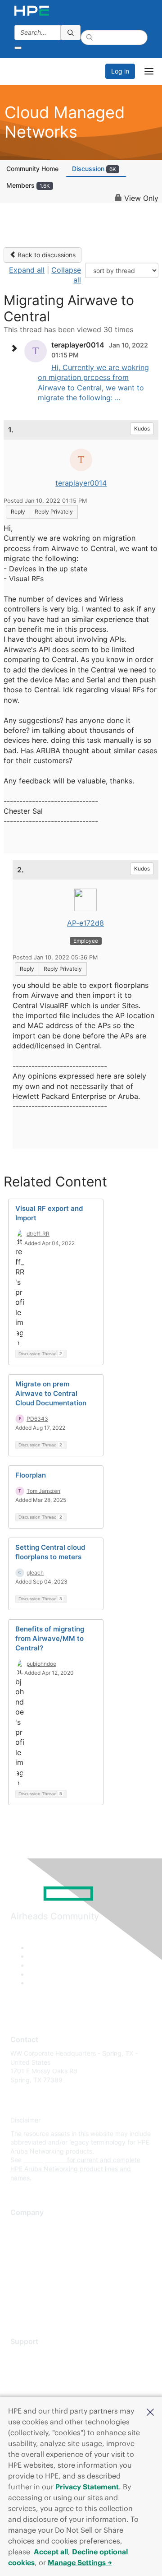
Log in (120, 71)
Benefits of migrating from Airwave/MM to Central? (50, 1638)
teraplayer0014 (81, 483)
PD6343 (37, 1419)
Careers (22, 2240)
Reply (18, 512)
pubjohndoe (41, 1664)
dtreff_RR (38, 1234)
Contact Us (27, 2253)
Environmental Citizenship (48, 2266)
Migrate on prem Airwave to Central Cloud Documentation (51, 1393)
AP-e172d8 (85, 923)
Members (28, 185)
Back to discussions (46, 255)
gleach (35, 1573)
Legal (18, 2306)
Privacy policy (31, 2280)
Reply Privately (54, 512)
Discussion (94, 169)
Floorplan (31, 1475)
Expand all (27, 270)
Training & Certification (44, 2382)
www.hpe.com (44, 2160)
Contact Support (35, 2369)
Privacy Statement (87, 2487)
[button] (150, 2411)
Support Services (36, 2355)
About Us (24, 2226)
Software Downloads (41, 2395)
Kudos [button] (142, 429)
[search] (71, 32)
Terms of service (35, 2293)
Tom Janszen (43, 1491)
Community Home (32, 169)
